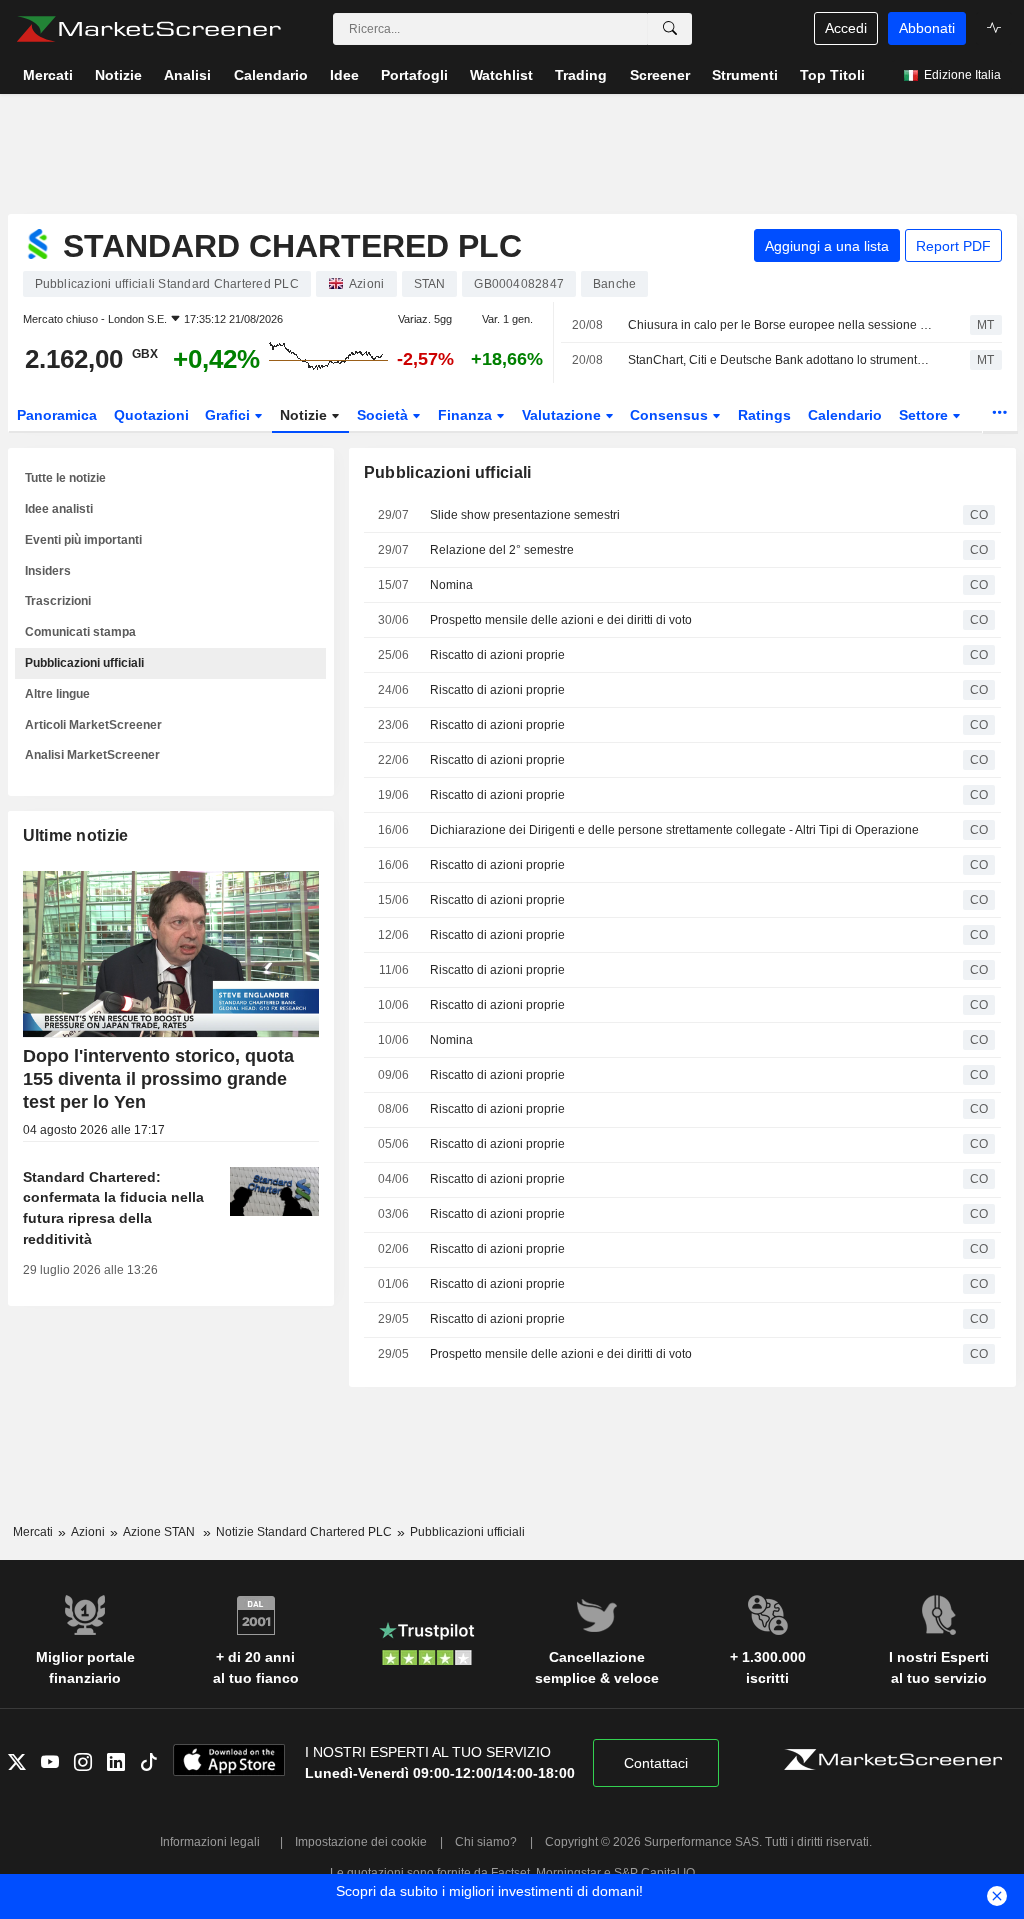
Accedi (846, 28)
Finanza (467, 415)
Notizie (305, 415)
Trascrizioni (58, 601)
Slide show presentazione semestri (525, 515)
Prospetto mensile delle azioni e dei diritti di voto (561, 620)
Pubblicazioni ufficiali (84, 663)
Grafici (229, 415)
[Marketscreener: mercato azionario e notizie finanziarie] (148, 29)
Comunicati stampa (80, 632)
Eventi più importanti (83, 540)
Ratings (764, 415)
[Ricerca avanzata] (670, 29)
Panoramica (57, 415)
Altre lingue (57, 694)
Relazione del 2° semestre (502, 550)
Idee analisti (59, 509)
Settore (925, 415)
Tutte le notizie (65, 478)
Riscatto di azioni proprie (497, 655)
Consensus (671, 415)
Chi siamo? (486, 1842)
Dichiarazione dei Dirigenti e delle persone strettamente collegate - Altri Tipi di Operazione (674, 830)
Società (384, 415)
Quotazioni (151, 415)
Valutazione (563, 415)
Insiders (48, 571)
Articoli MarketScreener (93, 725)
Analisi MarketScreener (92, 755)
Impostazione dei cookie (361, 1842)
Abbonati (927, 28)
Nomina (451, 585)
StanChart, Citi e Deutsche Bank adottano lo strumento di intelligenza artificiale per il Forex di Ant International (781, 360)
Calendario (845, 415)
